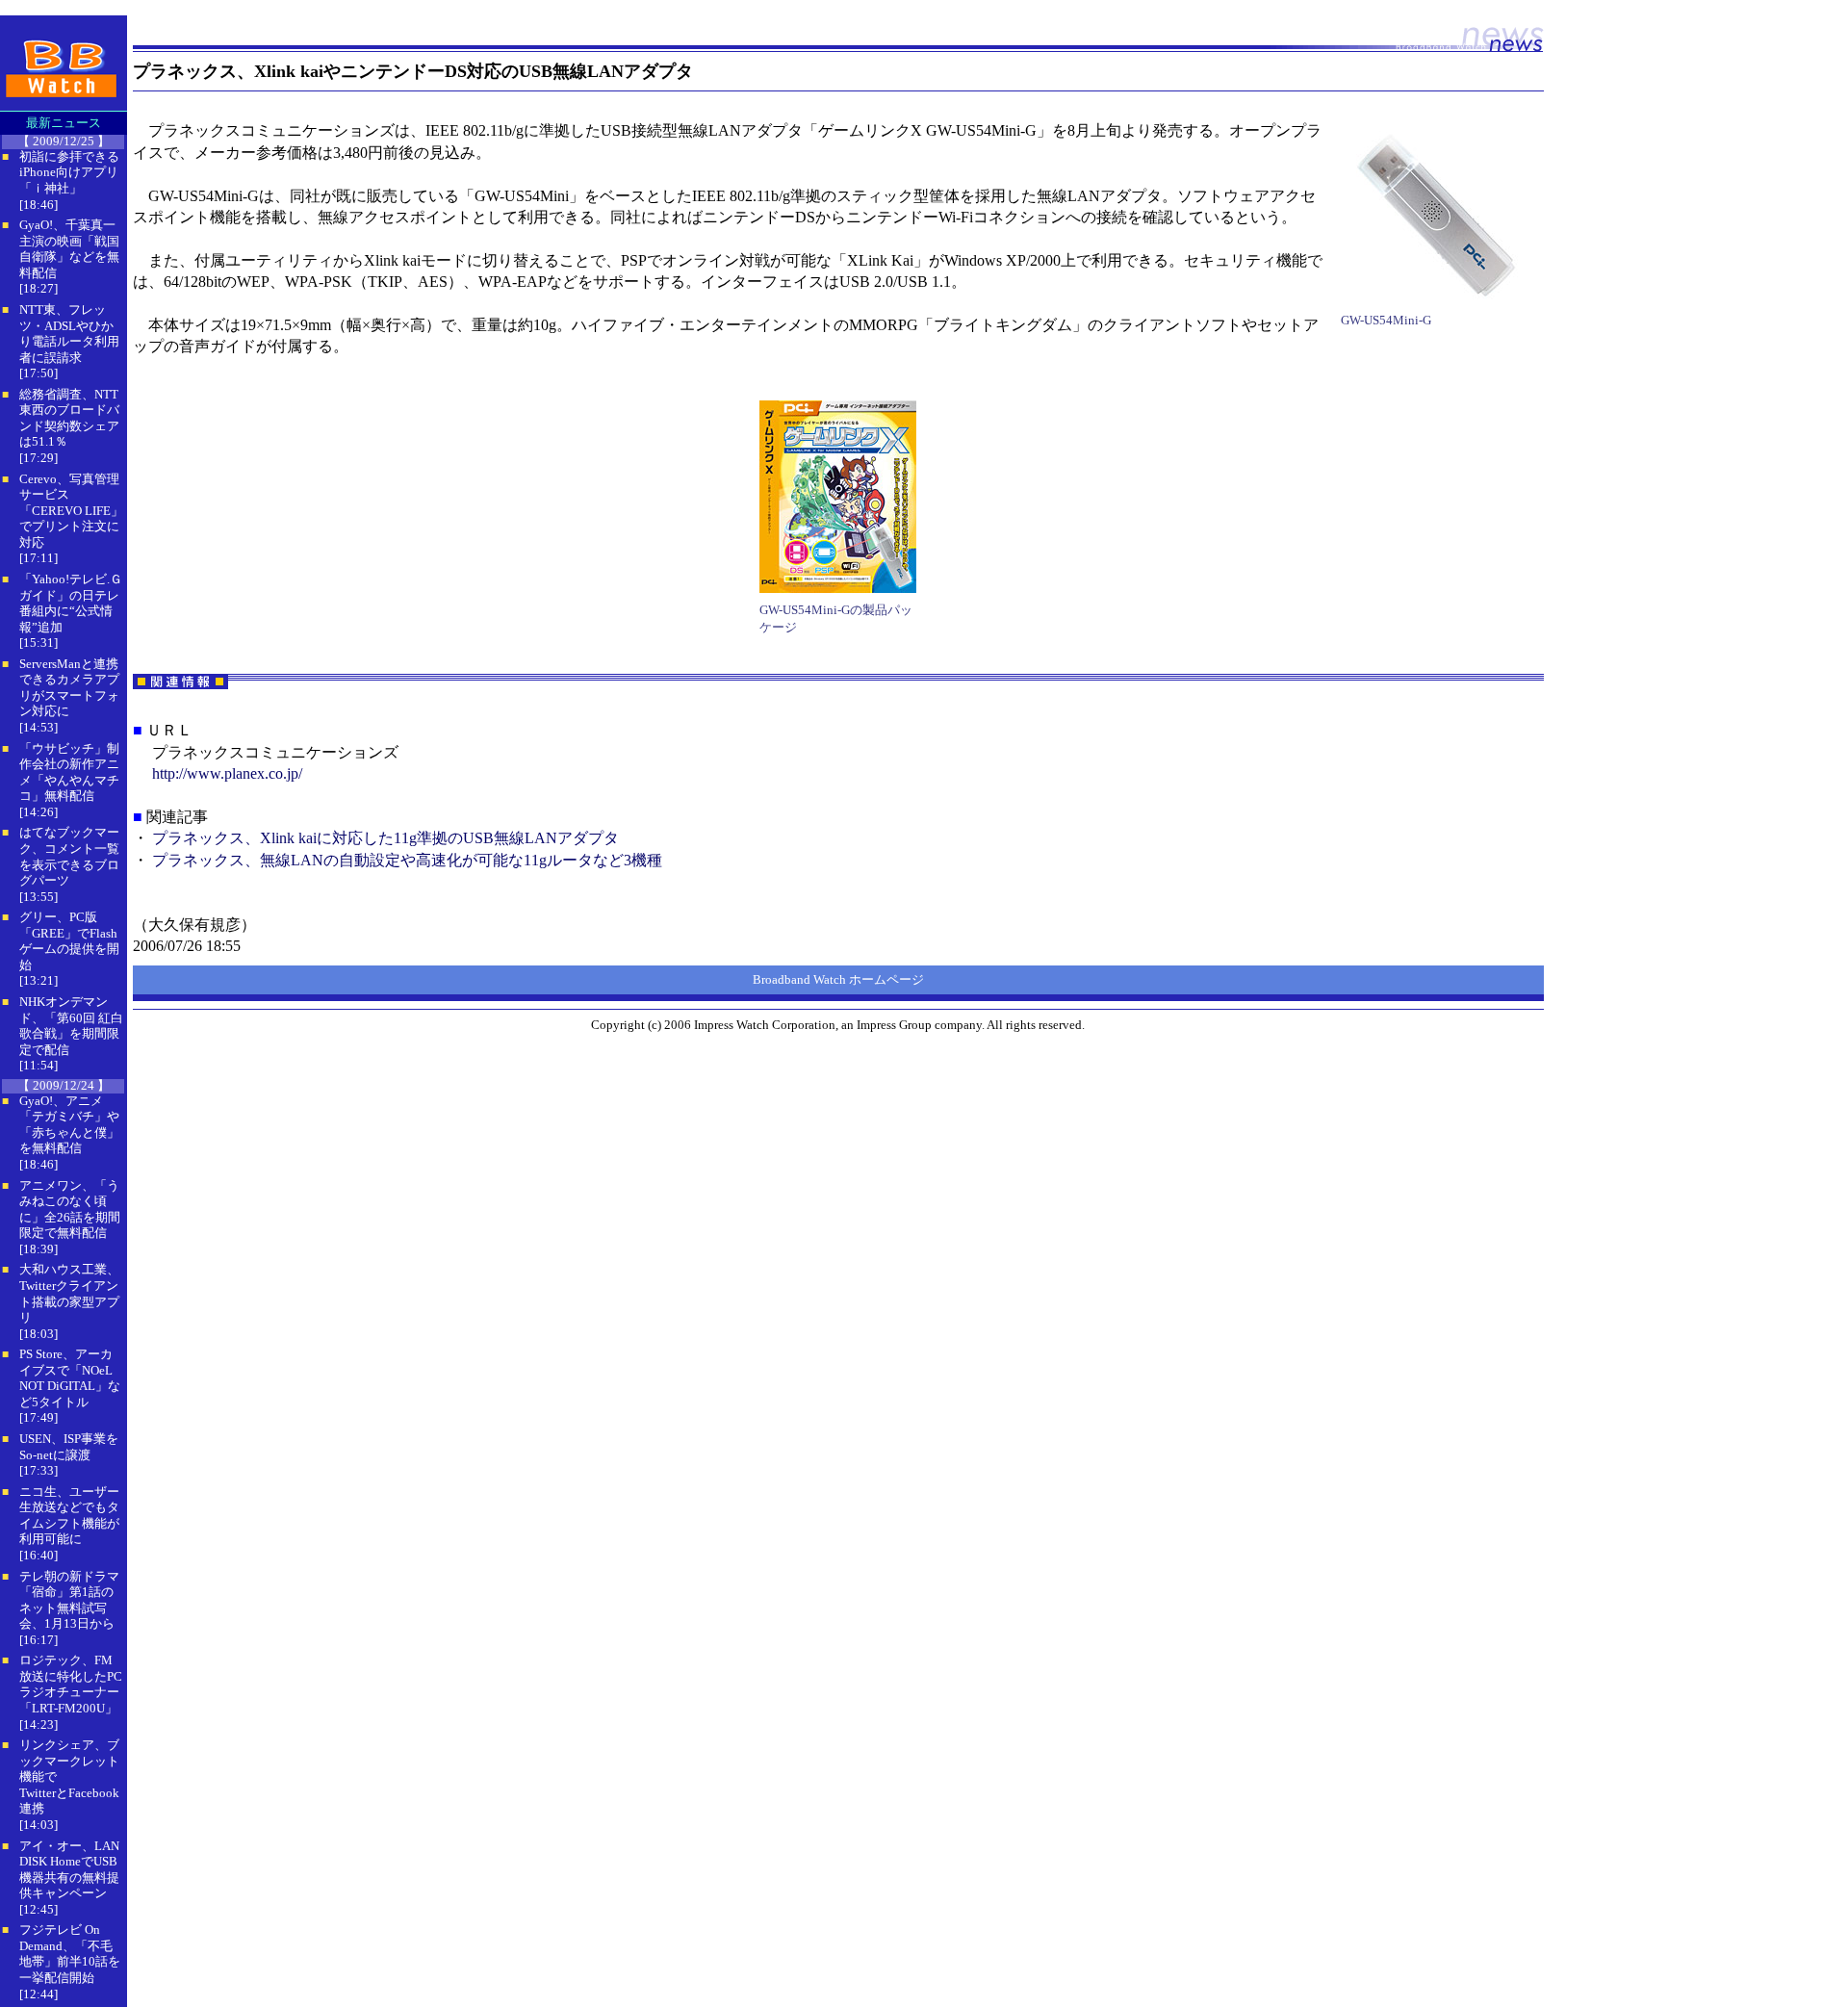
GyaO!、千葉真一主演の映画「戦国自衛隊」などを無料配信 (69, 249)
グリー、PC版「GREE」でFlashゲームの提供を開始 (69, 941)
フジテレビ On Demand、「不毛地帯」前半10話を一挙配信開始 (70, 1954)
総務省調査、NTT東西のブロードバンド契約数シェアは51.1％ (69, 418)
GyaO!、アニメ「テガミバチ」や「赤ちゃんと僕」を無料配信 (69, 1125)
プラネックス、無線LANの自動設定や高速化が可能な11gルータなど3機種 (407, 860)
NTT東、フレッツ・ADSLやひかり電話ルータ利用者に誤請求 (69, 334)
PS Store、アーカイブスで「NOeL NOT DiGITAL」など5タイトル (70, 1378)
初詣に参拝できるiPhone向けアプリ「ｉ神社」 (69, 172)
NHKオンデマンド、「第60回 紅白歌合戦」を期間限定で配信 (71, 1026)
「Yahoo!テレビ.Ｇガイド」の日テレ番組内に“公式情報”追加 (71, 603)
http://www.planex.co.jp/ (227, 773)
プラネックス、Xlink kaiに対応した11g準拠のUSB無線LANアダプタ (385, 838)
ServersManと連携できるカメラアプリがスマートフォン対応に (69, 688)
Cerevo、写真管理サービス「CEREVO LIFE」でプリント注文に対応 (71, 511)
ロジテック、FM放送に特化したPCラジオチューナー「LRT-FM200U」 (71, 1684)
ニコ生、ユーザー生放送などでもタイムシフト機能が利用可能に (69, 1516)
